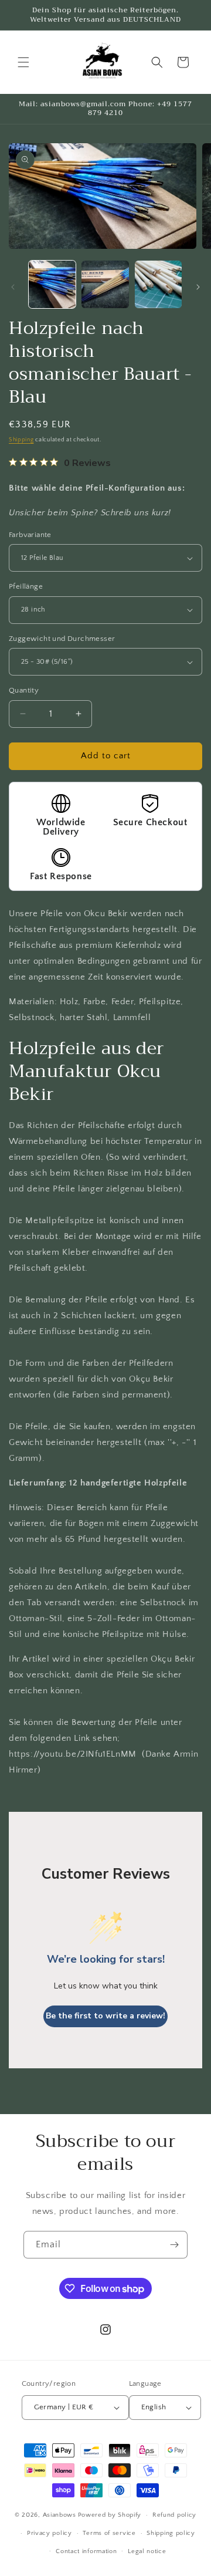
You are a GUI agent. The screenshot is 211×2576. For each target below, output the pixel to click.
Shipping (21, 440)
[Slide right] (198, 287)
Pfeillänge (26, 586)
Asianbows (59, 2515)
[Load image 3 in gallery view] (158, 284)
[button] (23, 62)
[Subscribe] (174, 2245)
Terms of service (109, 2533)
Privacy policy (50, 2533)
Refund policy (174, 2515)
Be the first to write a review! (105, 2016)
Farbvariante (30, 535)
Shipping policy (171, 2533)
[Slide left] (13, 287)
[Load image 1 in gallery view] (52, 284)
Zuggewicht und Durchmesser (62, 639)
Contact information (86, 2551)
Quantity (24, 690)
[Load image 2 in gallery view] (105, 284)
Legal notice (147, 2551)
